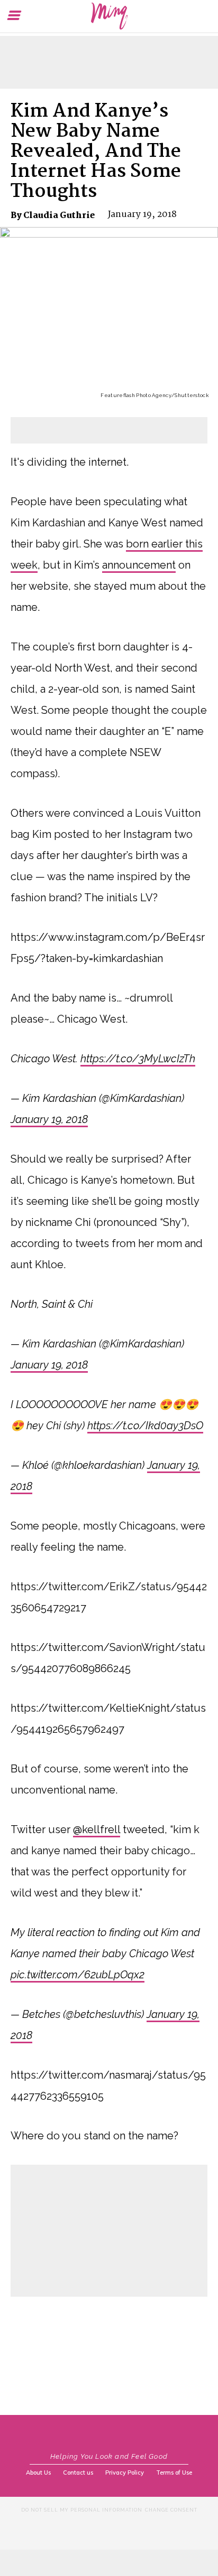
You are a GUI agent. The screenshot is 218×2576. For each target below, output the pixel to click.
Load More (109, 2322)
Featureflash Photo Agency (136, 395)
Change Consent (171, 2510)
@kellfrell (97, 1829)
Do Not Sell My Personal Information (82, 2510)
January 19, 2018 (49, 1119)
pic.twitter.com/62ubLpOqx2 (78, 1975)
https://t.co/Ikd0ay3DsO (145, 1426)
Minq (109, 16)
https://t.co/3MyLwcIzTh (138, 1059)
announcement (139, 565)
